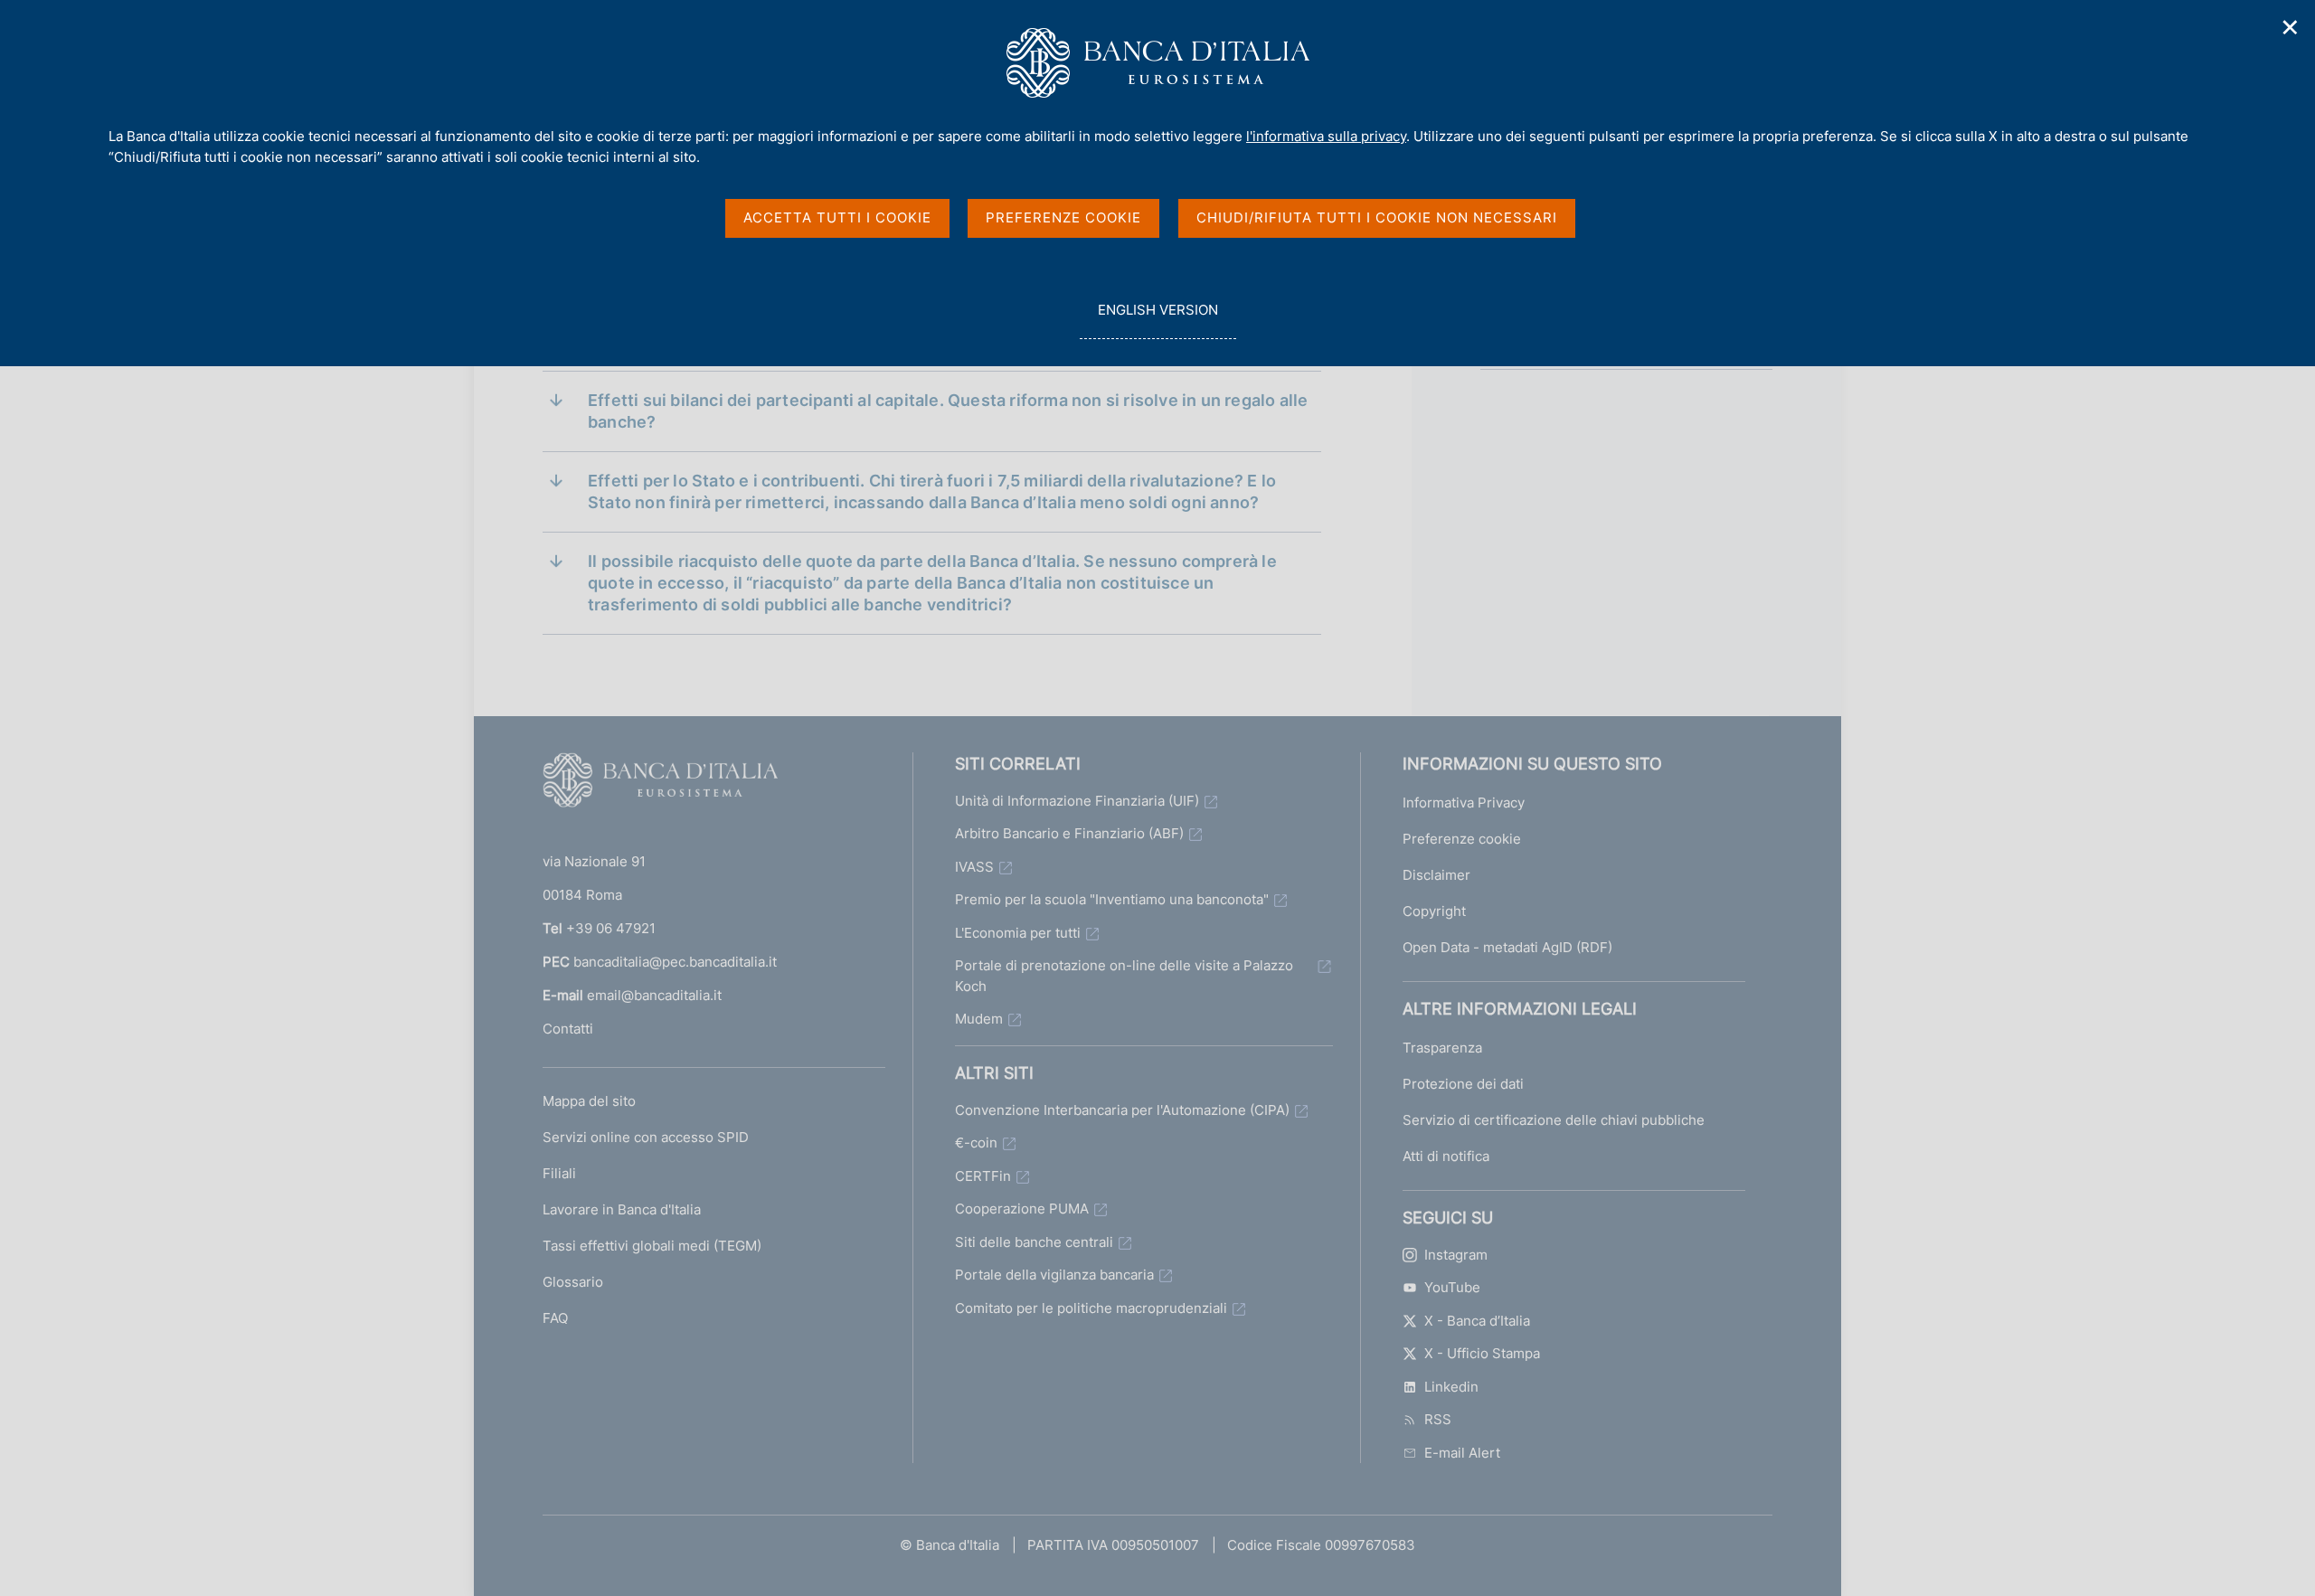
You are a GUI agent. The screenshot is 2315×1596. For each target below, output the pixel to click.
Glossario (573, 1282)
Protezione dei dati (1463, 1084)
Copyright (1434, 911)
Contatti (568, 1029)
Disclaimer (1436, 875)
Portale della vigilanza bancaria (1054, 1275)
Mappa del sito (589, 1101)
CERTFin (983, 1176)
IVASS (974, 867)
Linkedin (1451, 1387)
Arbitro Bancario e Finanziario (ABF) (1069, 833)
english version (1157, 320)
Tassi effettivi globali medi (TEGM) (652, 1246)
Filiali (559, 1173)
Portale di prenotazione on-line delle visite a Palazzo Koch (1124, 976)
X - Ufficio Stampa (1482, 1353)
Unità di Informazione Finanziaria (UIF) (1077, 801)
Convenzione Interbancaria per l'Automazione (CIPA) (1122, 1110)
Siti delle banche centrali (1034, 1242)
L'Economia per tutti (1018, 933)
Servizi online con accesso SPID (646, 1137)
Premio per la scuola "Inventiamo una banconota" (1112, 899)
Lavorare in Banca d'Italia (622, 1209)
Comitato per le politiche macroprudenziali (1091, 1308)
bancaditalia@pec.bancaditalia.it (675, 962)
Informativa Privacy (1464, 803)
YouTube (1452, 1287)
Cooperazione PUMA (1022, 1209)
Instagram (1456, 1255)
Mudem (979, 1019)
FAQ (555, 1318)
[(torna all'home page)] (660, 784)
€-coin (976, 1143)
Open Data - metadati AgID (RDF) (1507, 947)
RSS (1438, 1419)
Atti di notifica (1446, 1156)
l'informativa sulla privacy (1326, 136)
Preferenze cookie (1462, 839)
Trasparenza (1442, 1048)
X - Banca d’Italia (1477, 1321)
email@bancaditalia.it (654, 995)
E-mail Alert (1462, 1453)
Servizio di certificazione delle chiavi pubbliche (1554, 1120)
